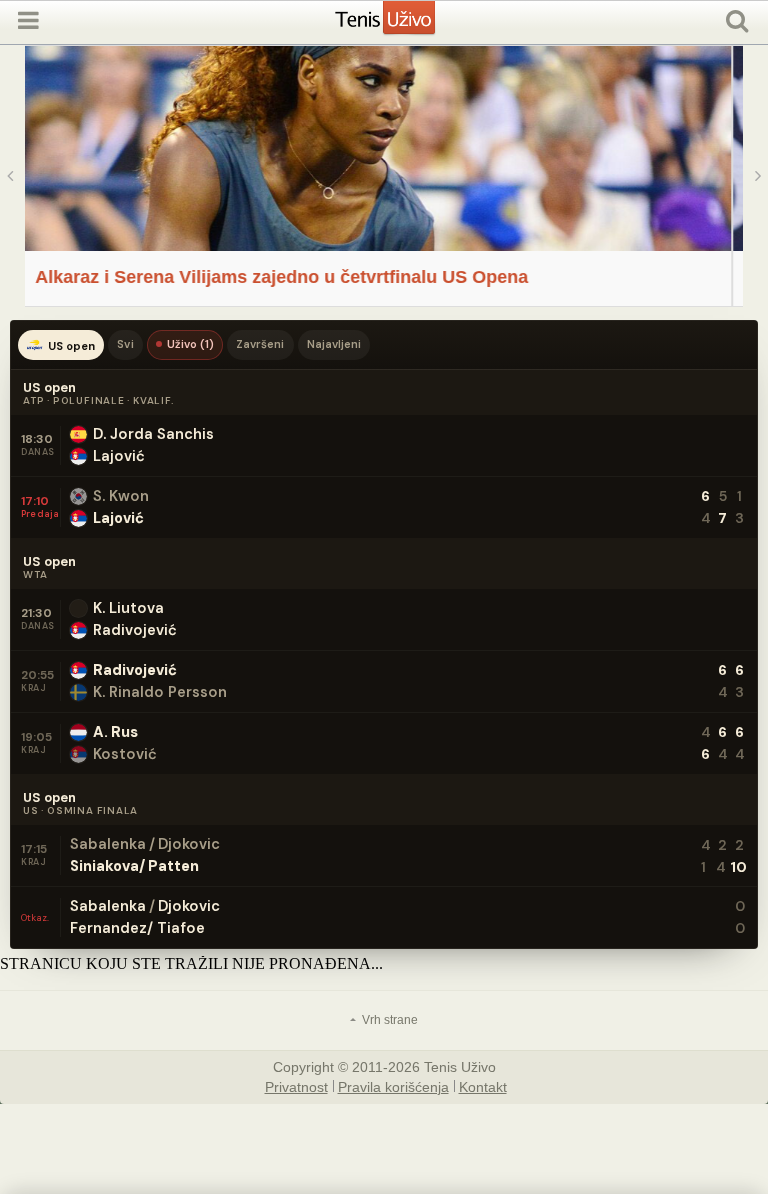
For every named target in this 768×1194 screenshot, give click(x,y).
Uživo (191, 344)
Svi (125, 344)
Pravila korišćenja (393, 1086)
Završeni (260, 344)
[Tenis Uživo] (405, 25)
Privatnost (296, 1086)
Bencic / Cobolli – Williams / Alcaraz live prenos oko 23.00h (404, 277)
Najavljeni (334, 344)
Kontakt (483, 1086)
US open (71, 346)
